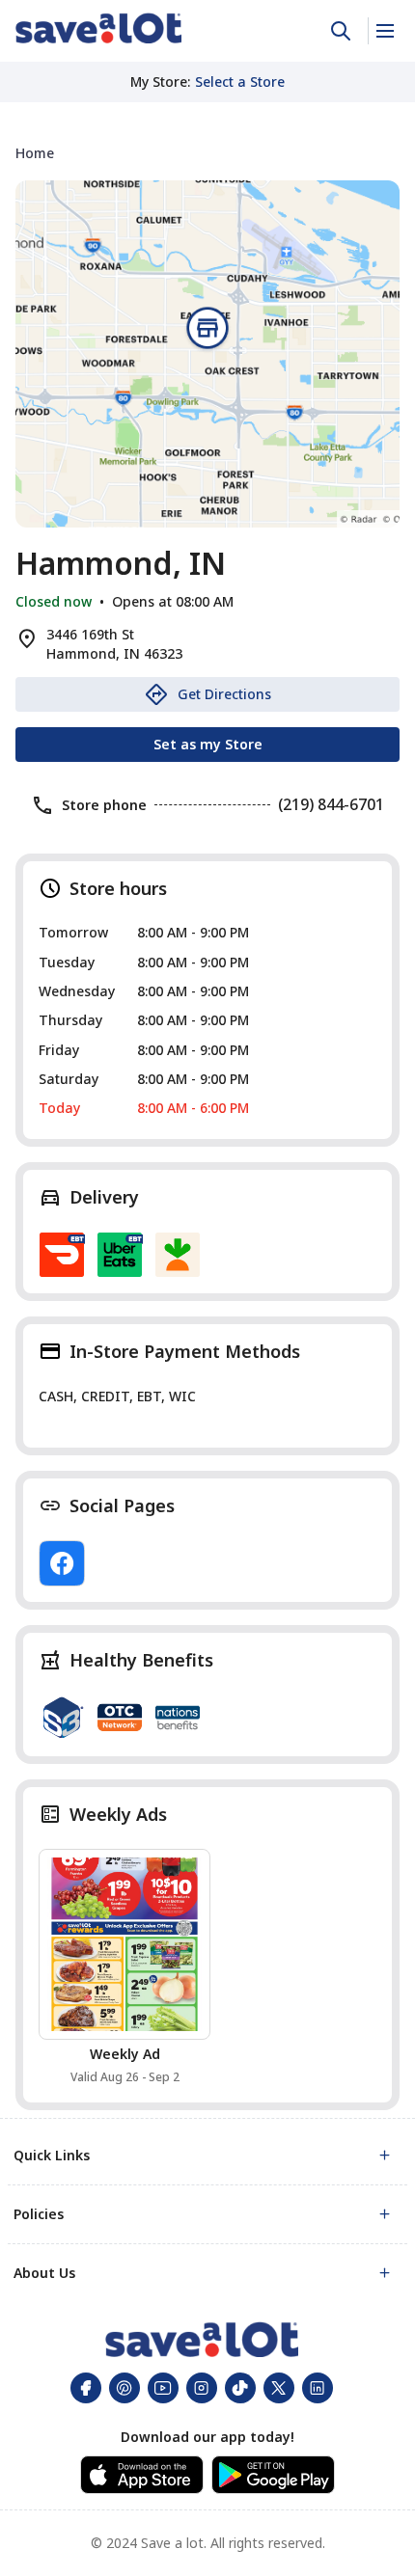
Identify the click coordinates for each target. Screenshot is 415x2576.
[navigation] (207, 153)
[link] (98, 28)
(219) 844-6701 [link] (331, 804)
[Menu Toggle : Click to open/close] (384, 31)
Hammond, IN (121, 563)
